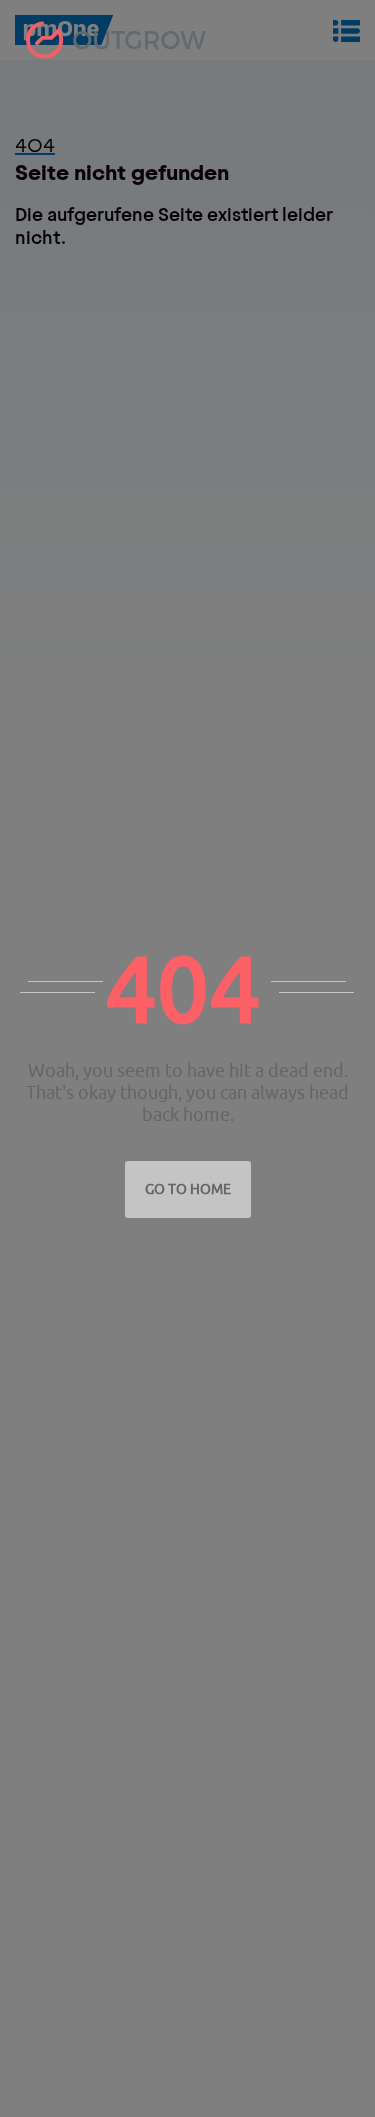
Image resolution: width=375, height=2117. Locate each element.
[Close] (353, 99)
